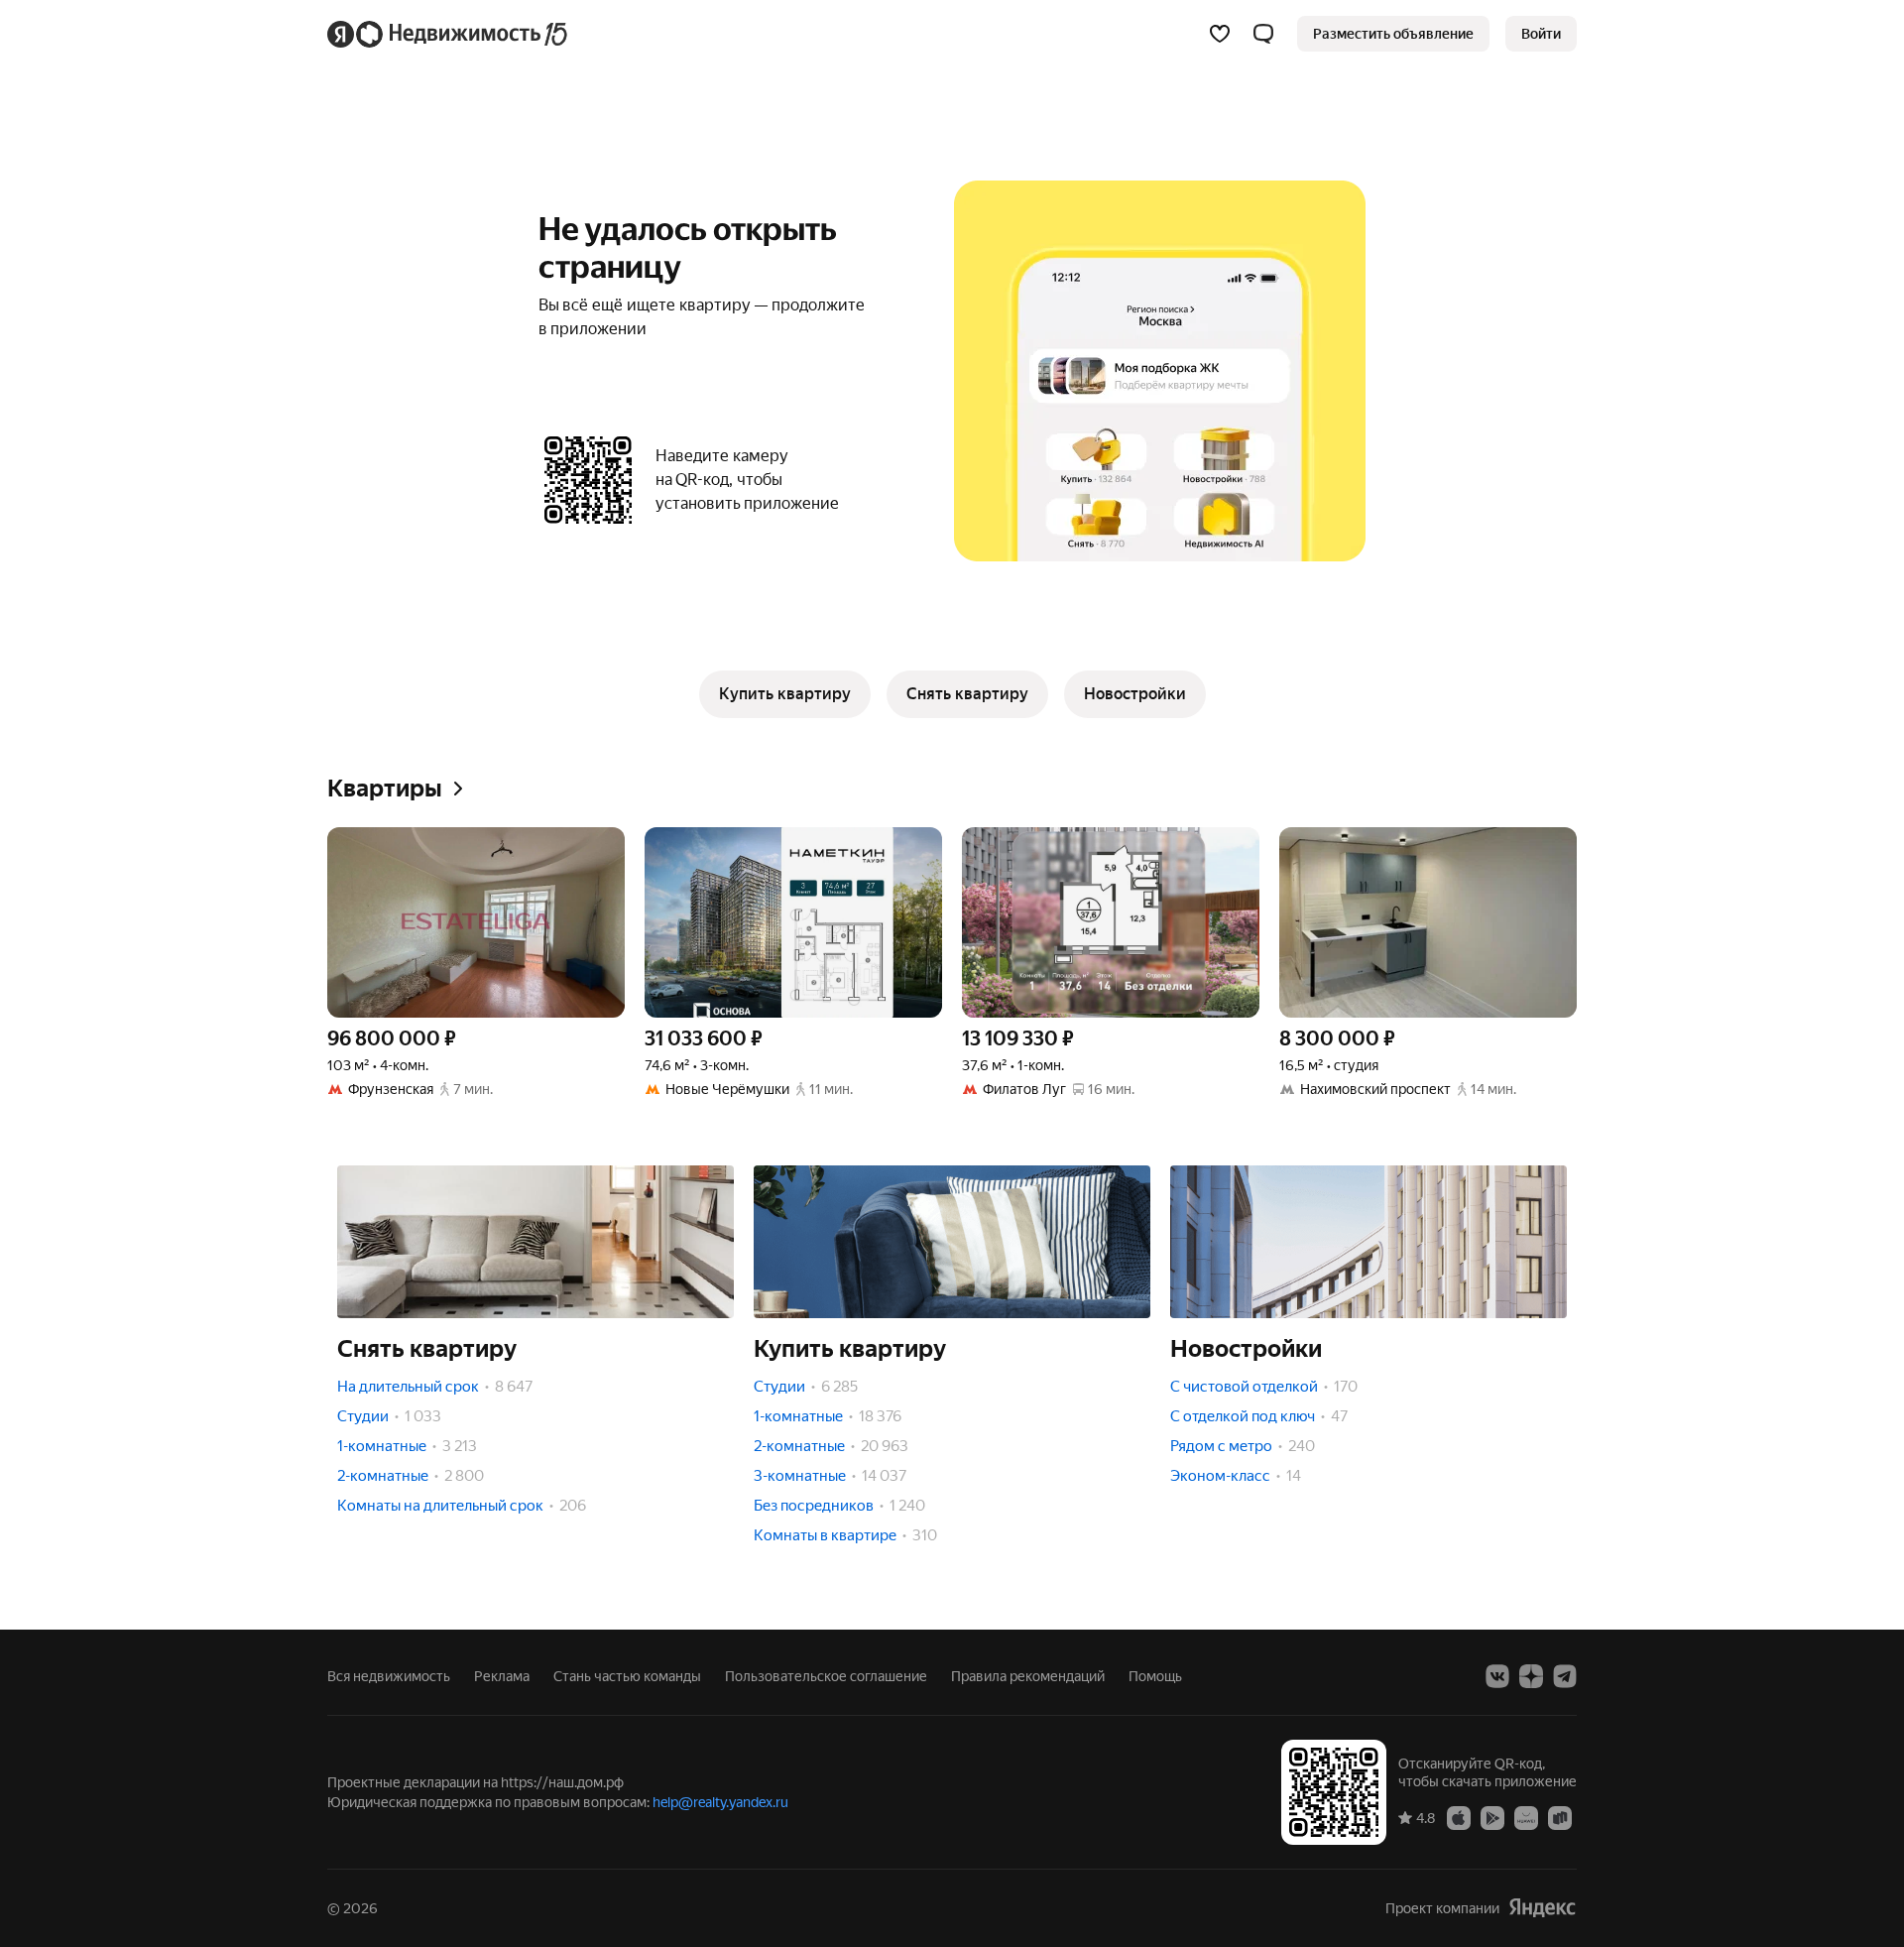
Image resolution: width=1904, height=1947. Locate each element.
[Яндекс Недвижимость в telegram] (1565, 1676)
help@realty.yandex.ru (720, 1802)
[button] (1263, 34)
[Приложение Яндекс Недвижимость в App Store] (1459, 1817)
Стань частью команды (627, 1676)
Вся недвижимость (389, 1676)
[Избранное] (1220, 34)
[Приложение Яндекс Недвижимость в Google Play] (1492, 1817)
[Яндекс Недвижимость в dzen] (1531, 1676)
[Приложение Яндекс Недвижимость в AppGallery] (1526, 1817)
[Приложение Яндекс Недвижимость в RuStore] (1560, 1817)
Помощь (1155, 1676)
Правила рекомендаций (1028, 1676)
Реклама (502, 1676)
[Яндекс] (1542, 1908)
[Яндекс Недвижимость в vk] (1497, 1676)
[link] (1541, 34)
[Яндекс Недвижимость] (449, 34)
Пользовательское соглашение (826, 1676)
